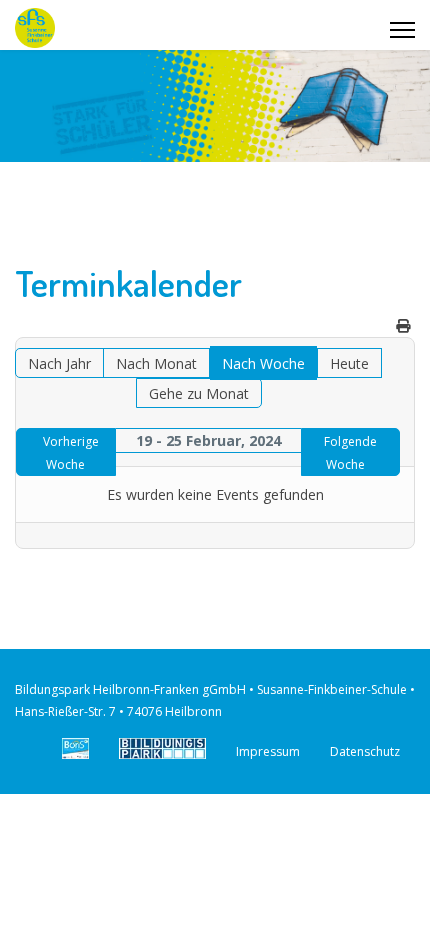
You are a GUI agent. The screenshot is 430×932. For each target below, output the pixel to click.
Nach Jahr (59, 363)
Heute (349, 363)
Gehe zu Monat (199, 393)
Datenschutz (365, 751)
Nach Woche (263, 363)
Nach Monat (156, 363)
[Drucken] (403, 325)
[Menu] (402, 30)
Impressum (268, 751)
